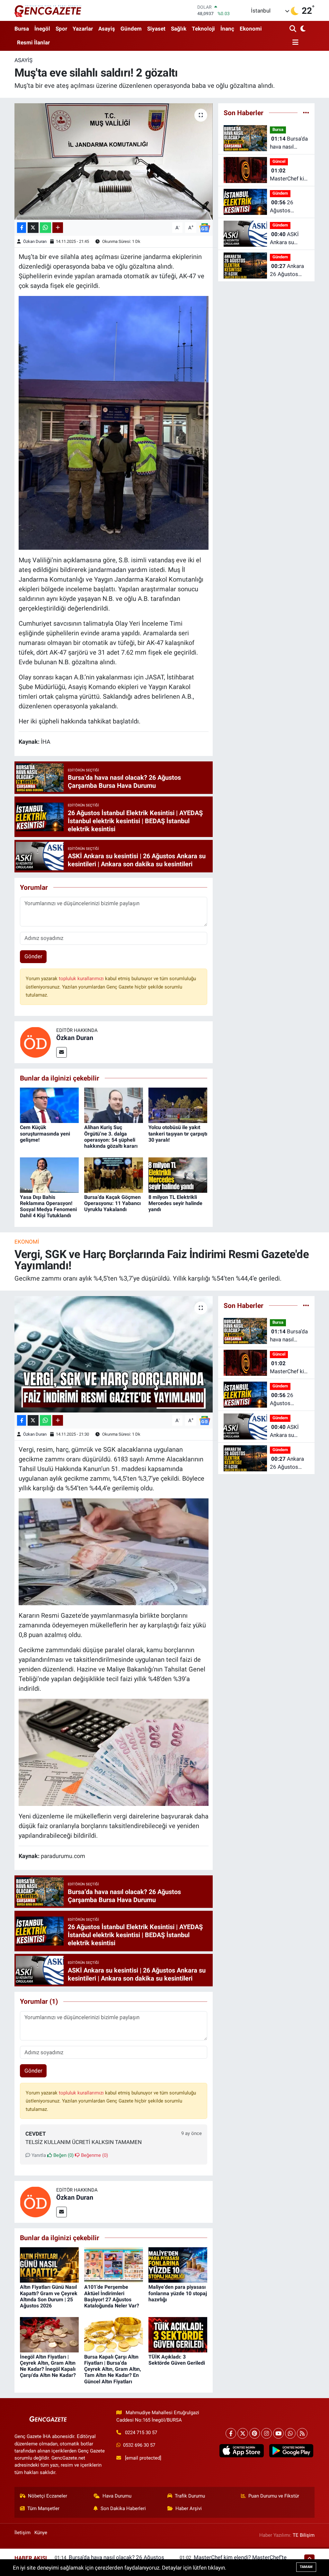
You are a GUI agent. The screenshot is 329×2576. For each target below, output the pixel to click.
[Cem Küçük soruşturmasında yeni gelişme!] (49, 1105)
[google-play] (291, 2451)
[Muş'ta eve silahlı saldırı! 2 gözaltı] (114, 161)
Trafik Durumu (190, 2496)
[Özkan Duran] (35, 1042)
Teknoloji (203, 29)
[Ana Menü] (294, 43)
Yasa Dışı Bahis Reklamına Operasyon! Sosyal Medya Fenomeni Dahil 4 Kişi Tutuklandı (48, 1206)
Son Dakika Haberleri (123, 2508)
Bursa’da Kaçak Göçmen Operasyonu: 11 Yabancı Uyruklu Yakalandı (112, 1203)
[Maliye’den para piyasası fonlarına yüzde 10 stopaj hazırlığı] (178, 2265)
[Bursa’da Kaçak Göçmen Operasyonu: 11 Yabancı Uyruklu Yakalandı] (114, 1174)
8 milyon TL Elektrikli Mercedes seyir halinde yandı (175, 1203)
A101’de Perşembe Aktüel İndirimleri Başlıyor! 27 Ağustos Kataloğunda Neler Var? (112, 2296)
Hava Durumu (117, 2496)
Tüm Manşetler (43, 2508)
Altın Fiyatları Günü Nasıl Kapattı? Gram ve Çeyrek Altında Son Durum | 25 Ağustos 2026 (49, 2296)
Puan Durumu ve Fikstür (274, 2496)
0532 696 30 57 (139, 2445)
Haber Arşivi (189, 2508)
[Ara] (293, 29)
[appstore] (242, 2451)
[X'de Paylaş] (33, 228)
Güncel (279, 161)
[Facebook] (231, 2433)
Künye (41, 2533)
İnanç (227, 29)
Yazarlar (83, 29)
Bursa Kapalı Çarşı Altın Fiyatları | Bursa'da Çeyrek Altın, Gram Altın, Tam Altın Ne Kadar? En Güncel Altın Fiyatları (113, 2369)
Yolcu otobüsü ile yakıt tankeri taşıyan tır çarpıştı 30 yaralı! (178, 1133)
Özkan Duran (35, 241)
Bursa (22, 29)
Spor (61, 29)
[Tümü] (306, 113)
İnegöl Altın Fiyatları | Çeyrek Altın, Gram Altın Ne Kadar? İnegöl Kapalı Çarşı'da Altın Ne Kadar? (48, 2366)
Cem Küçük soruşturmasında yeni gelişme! (45, 1133)
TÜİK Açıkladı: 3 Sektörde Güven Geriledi (177, 2360)
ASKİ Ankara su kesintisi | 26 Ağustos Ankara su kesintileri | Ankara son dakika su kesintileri (289, 239)
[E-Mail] (62, 1052)
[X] (243, 2433)
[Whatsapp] (290, 2433)
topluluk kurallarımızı (82, 979)
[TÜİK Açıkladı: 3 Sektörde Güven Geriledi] (178, 2334)
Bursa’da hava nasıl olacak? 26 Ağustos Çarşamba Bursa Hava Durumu (289, 143)
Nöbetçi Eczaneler (48, 2496)
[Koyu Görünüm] (302, 29)
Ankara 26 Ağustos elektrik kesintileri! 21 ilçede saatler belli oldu (287, 271)
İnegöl (42, 29)
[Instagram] (267, 2433)
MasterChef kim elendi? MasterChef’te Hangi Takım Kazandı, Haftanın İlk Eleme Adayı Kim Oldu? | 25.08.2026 (289, 175)
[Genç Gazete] (48, 10)
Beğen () (63, 2155)
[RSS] (302, 2433)
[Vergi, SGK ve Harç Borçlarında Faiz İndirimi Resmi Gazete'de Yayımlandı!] (114, 1354)
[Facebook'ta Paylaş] (22, 228)
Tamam (306, 2567)
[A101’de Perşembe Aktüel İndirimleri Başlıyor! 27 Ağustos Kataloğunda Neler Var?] (114, 2265)
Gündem (131, 29)
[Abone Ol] (205, 227)
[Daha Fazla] (58, 228)
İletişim (22, 2533)
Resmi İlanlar (33, 42)
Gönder (33, 956)
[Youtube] (278, 2433)
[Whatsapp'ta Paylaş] (45, 228)
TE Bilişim (304, 2535)
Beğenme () (94, 2155)
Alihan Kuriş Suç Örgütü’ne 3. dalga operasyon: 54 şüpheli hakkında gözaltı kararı (111, 1137)
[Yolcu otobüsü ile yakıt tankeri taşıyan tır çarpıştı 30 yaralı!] (178, 1105)
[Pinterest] (255, 2433)
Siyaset (156, 29)
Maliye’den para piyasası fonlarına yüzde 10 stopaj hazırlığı (178, 2293)
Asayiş (107, 29)
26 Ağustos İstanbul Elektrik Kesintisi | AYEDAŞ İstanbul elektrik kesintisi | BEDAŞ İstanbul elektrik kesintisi (289, 207)
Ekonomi (251, 29)
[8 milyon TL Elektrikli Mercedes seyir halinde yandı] (178, 1174)
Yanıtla (38, 2155)
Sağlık (179, 29)
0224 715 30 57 (141, 2433)
